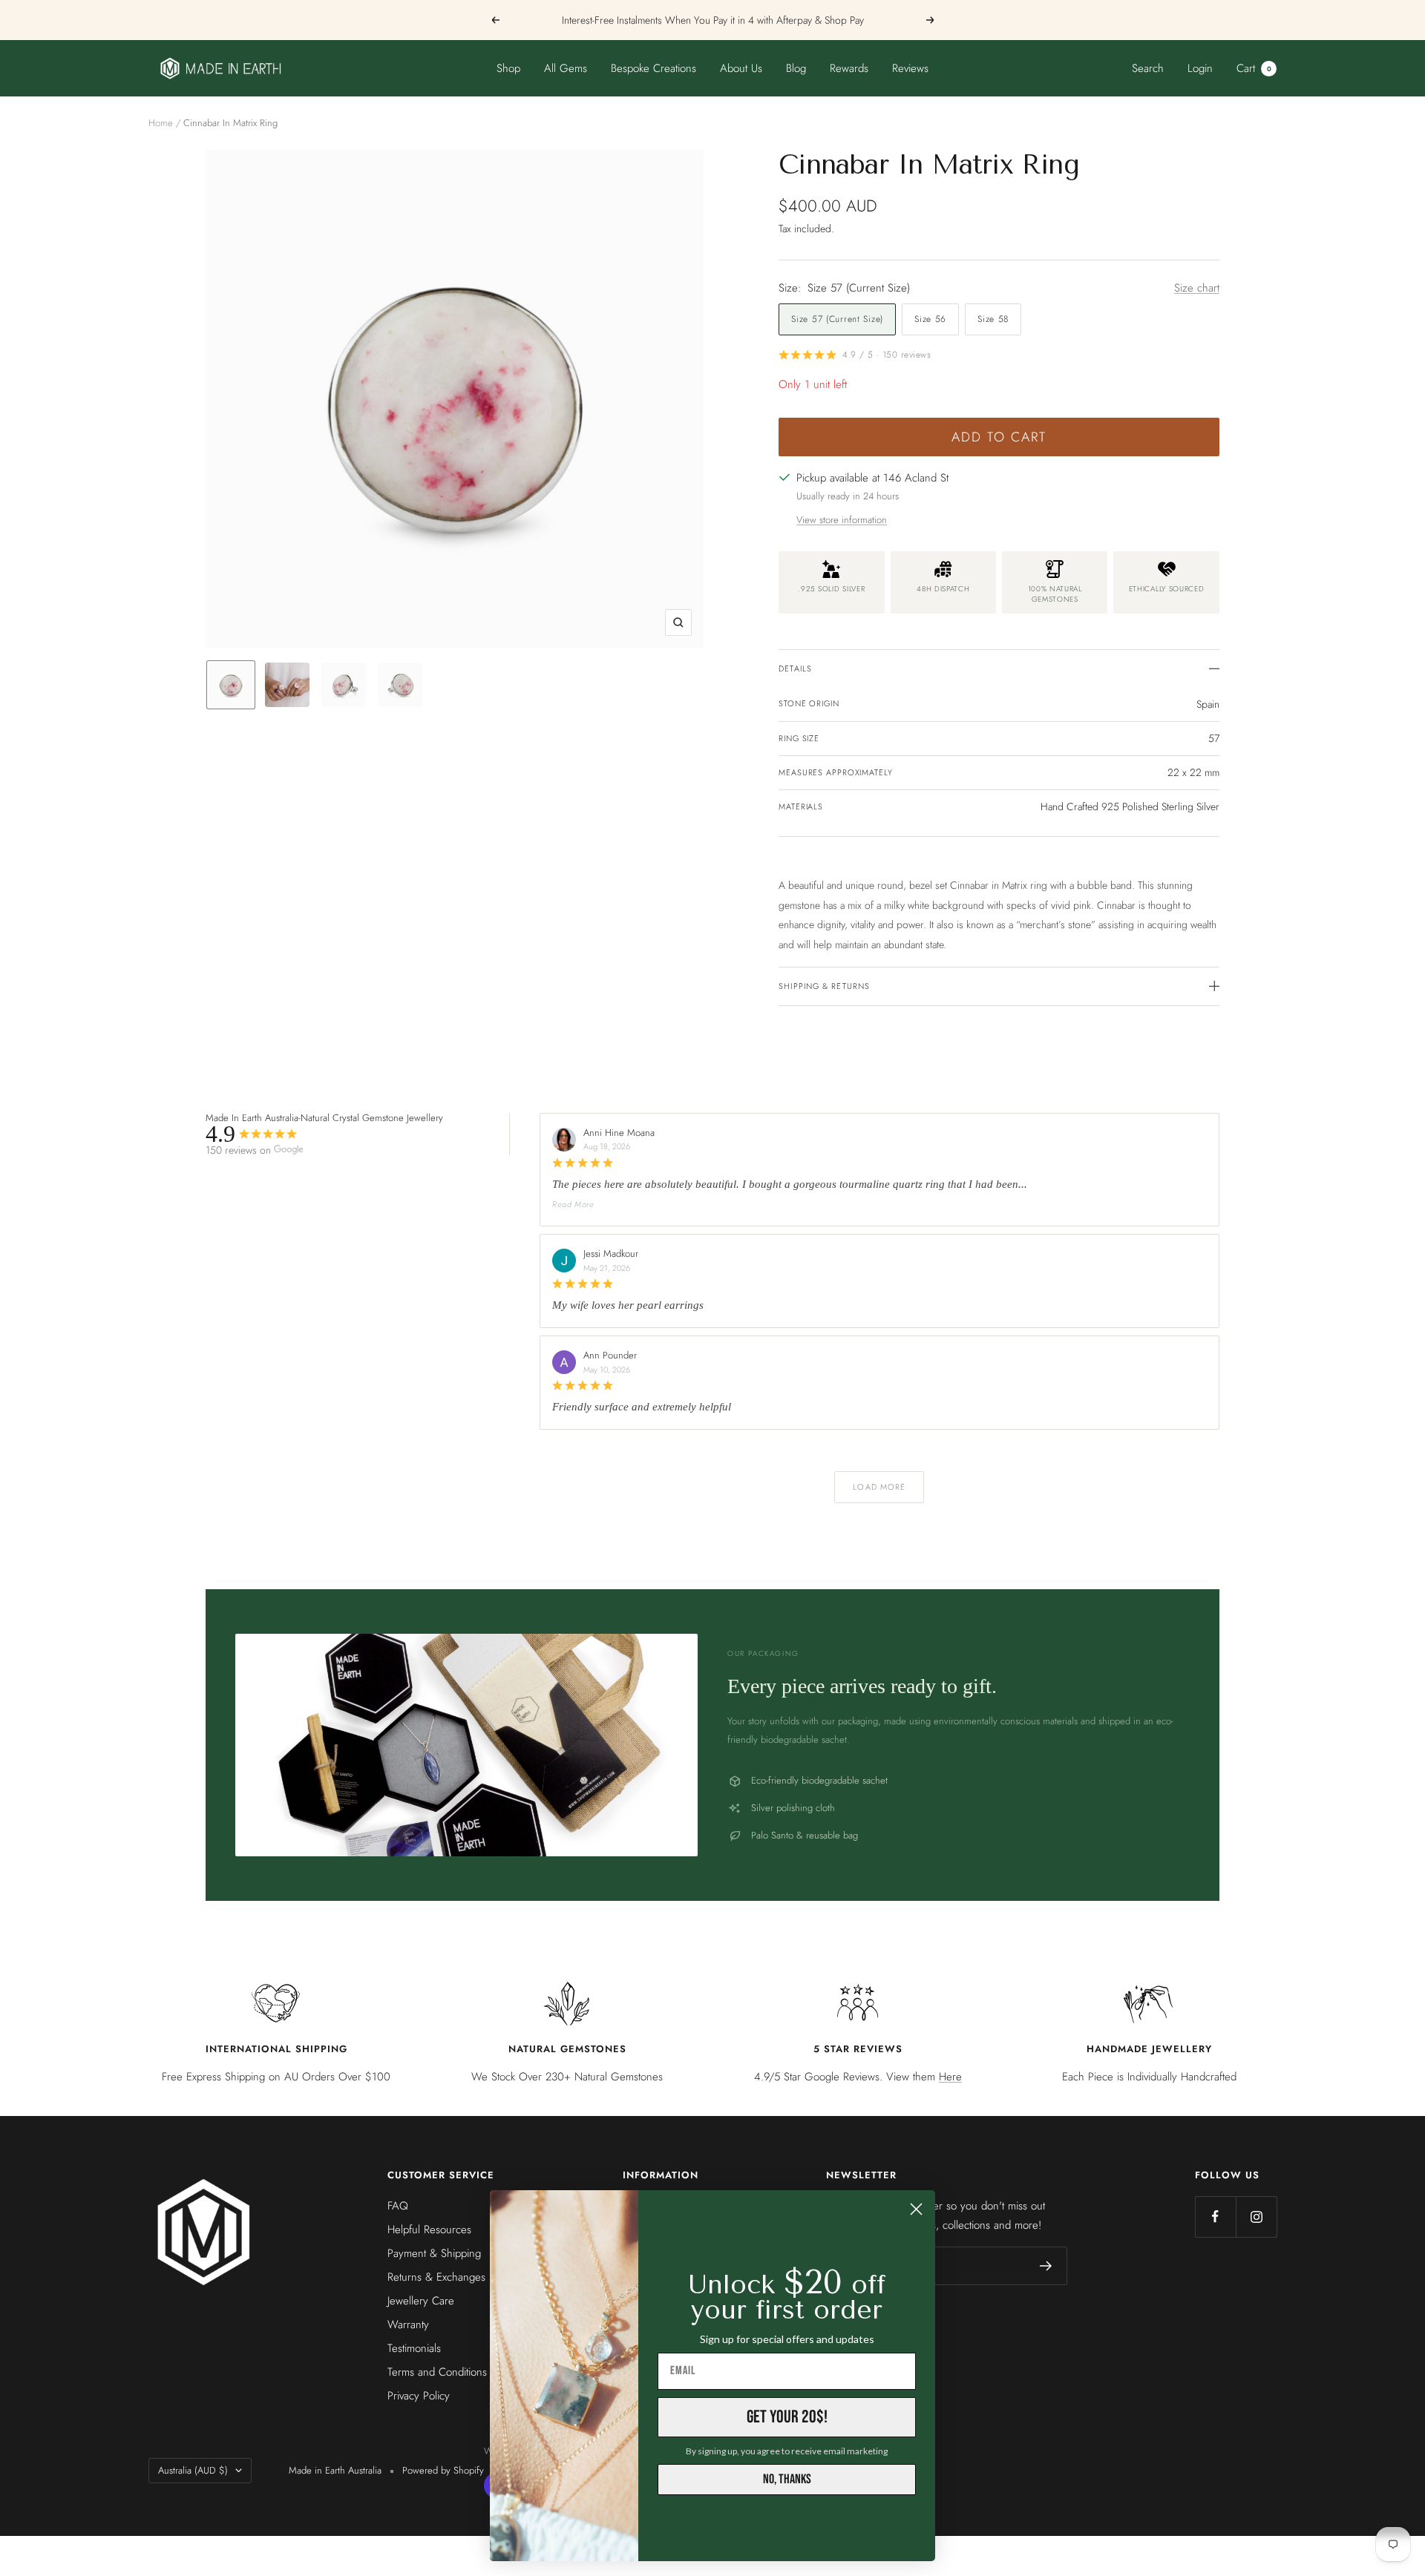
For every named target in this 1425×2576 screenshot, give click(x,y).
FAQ (398, 2206)
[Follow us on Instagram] (1256, 2217)
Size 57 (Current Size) (837, 319)
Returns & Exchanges (436, 2277)
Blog (796, 68)
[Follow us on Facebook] (1215, 2217)
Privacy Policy (419, 2396)
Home (161, 123)
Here (950, 2077)
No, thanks (787, 2479)
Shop (508, 68)
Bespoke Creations (653, 68)
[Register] (1046, 2266)
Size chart (1197, 288)
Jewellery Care (421, 2301)
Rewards (849, 68)
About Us (741, 68)
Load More (879, 1487)
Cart (1254, 68)
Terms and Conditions (437, 2372)
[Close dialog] (916, 2209)
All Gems (566, 68)
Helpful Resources (429, 2230)
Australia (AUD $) (193, 2470)
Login (1200, 68)
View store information (842, 520)
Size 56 (930, 319)
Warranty (408, 2324)
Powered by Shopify (443, 2470)
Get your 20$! (787, 2417)
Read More (573, 1204)
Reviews (910, 68)
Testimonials (414, 2348)
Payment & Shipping (434, 2253)
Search (1148, 68)
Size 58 (993, 319)
